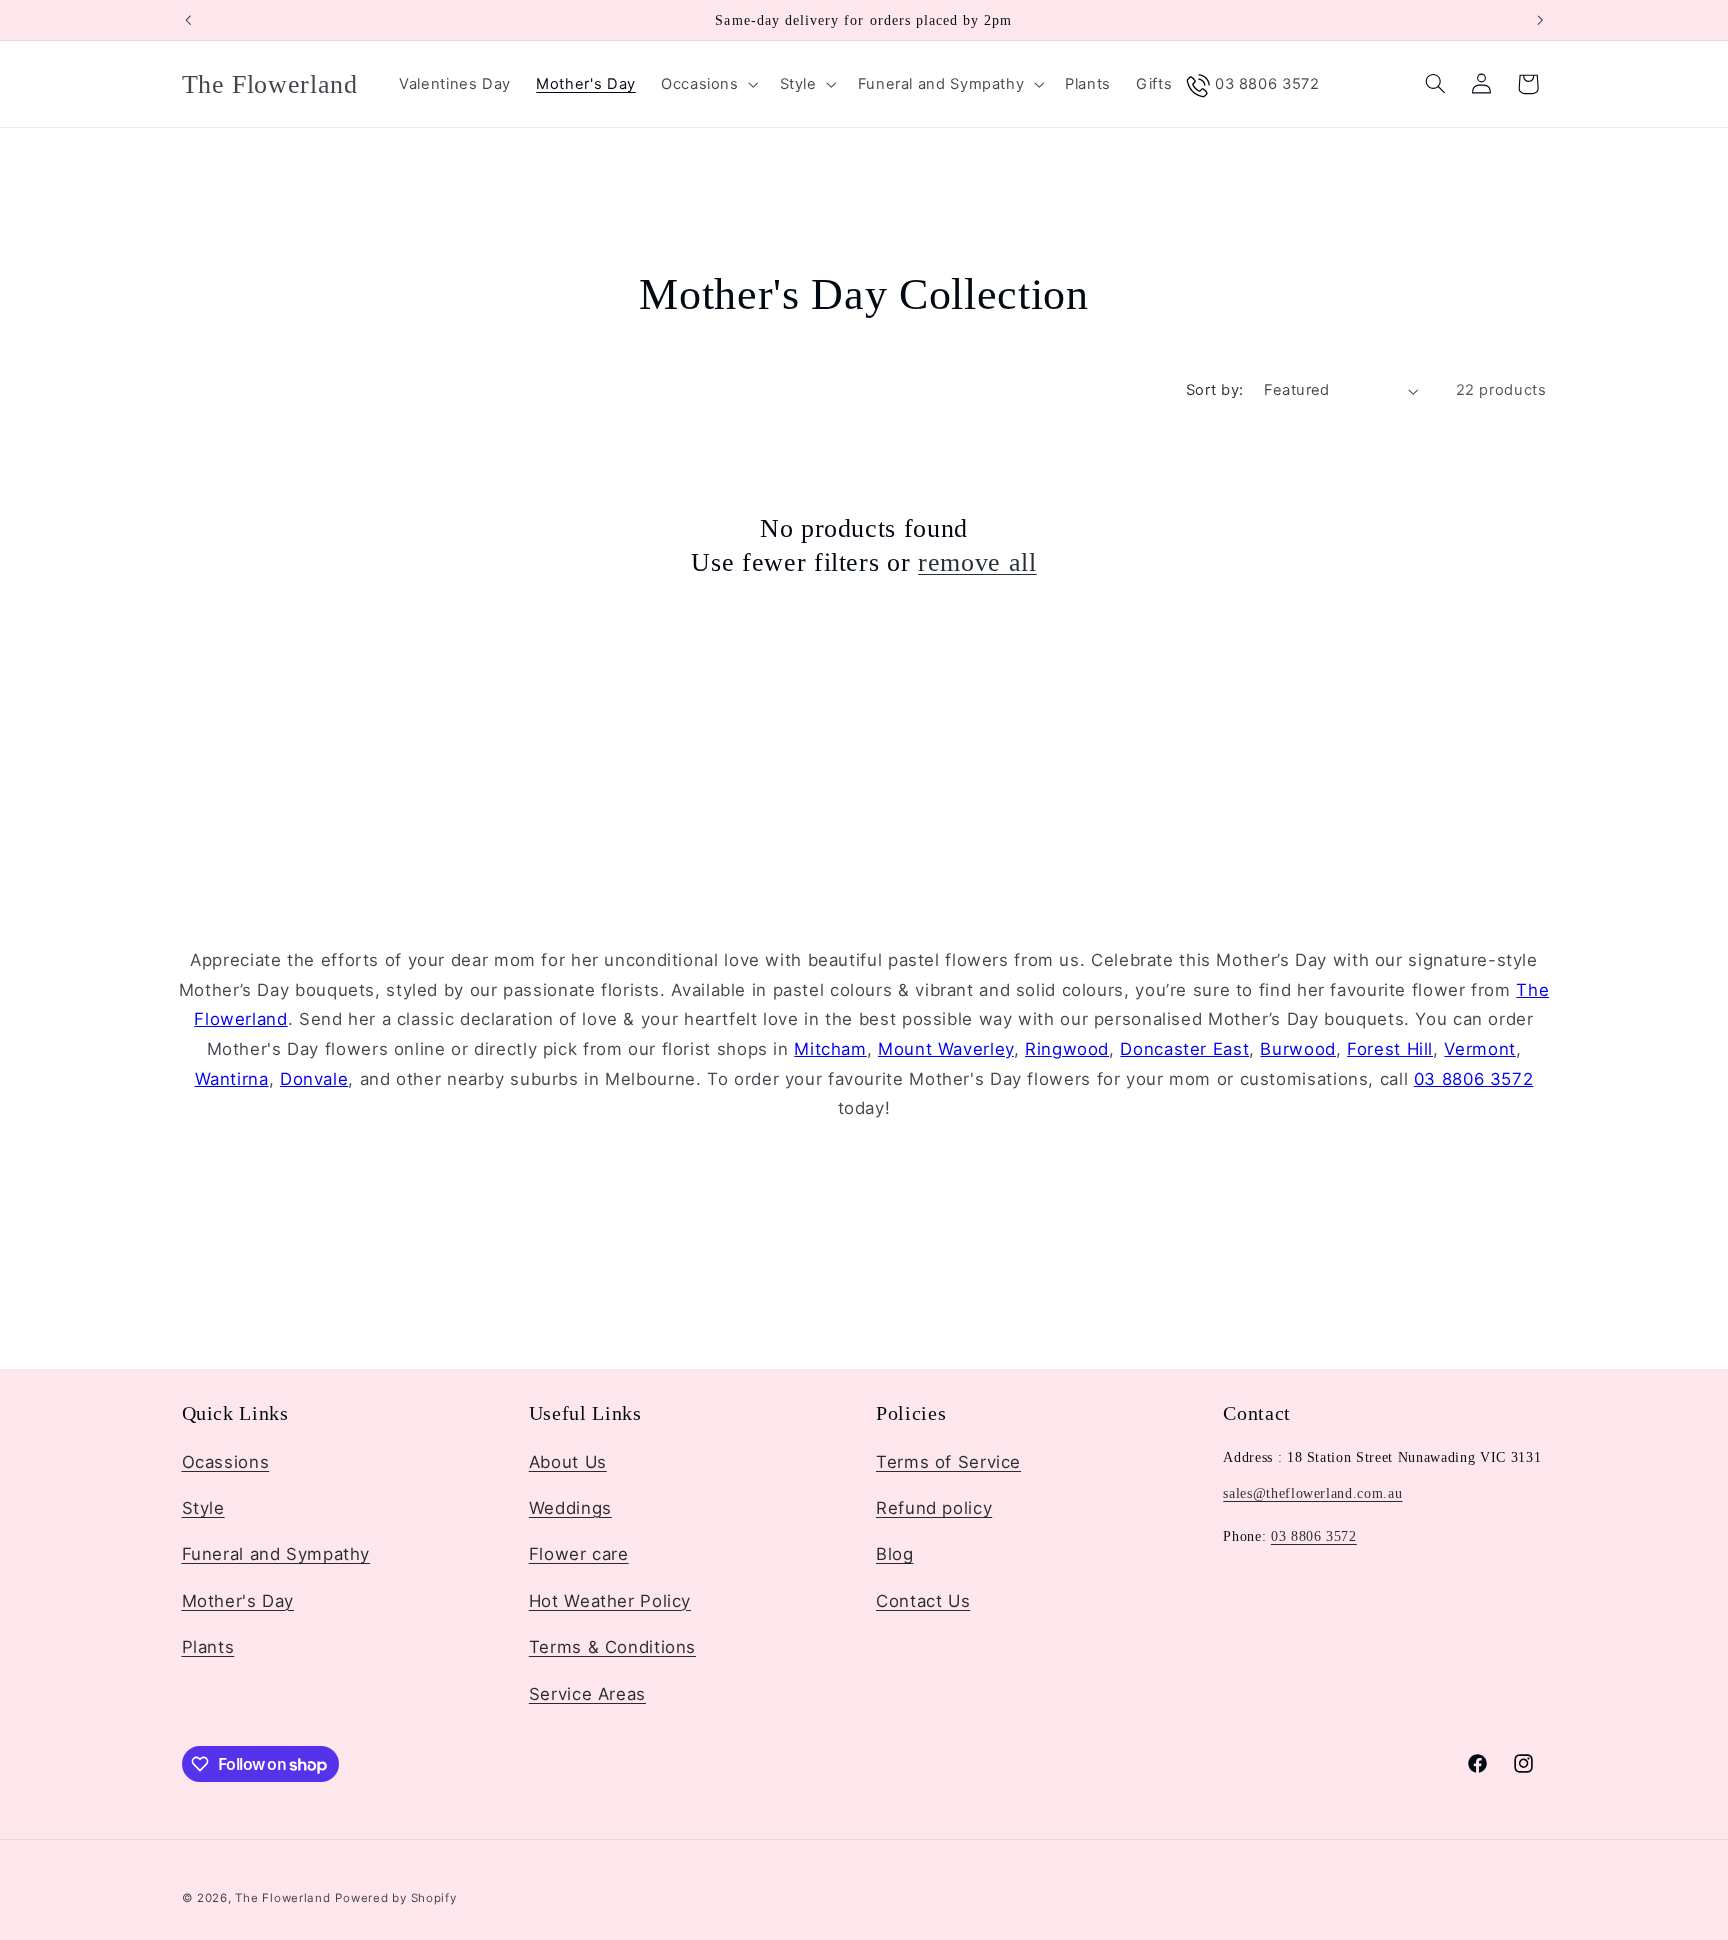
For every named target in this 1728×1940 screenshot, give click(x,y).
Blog (895, 1554)
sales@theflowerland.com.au (1312, 1493)
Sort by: (1214, 390)
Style (203, 1507)
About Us (568, 1461)
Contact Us (923, 1600)
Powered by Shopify (395, 1897)
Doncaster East (1184, 1049)
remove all (977, 562)
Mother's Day (238, 1600)
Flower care (579, 1554)
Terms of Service (948, 1461)
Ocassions (226, 1461)
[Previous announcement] (188, 20)
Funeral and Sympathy (276, 1554)
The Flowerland (282, 1897)
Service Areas (587, 1693)
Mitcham (830, 1049)
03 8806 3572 (1474, 1079)
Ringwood (1067, 1049)
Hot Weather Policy (610, 1600)
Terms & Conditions (612, 1647)
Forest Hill (1390, 1049)
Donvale (314, 1079)
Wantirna (232, 1079)
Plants (208, 1647)
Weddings (570, 1507)
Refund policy (934, 1507)
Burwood (1297, 1049)
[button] (707, 84)
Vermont (1479, 1049)
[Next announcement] (1540, 20)
